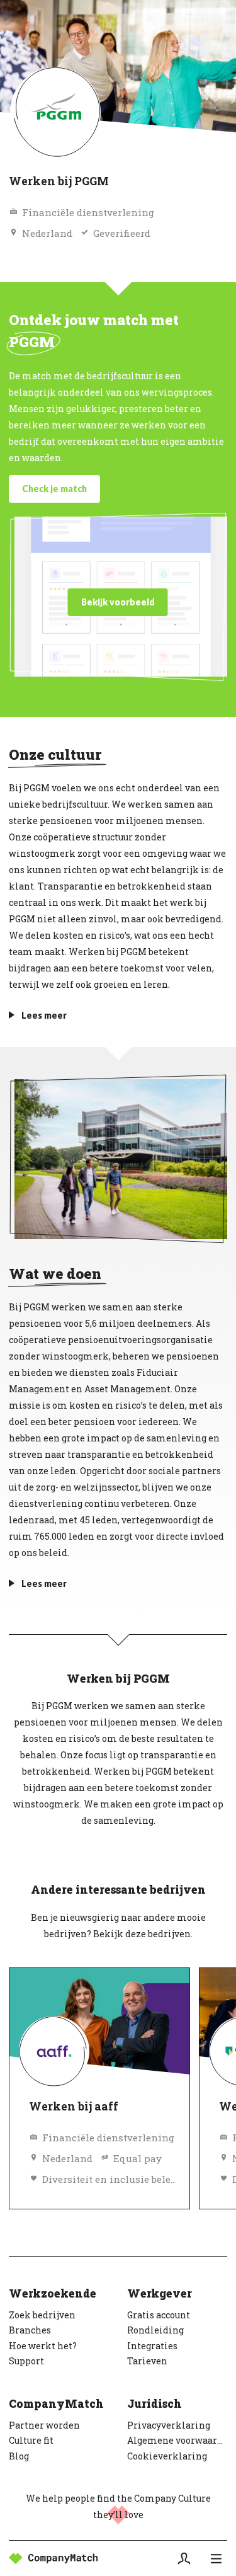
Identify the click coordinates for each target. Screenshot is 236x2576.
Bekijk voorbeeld (118, 602)
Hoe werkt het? (43, 2346)
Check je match (54, 489)
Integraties (152, 2346)
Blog (19, 2456)
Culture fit (31, 2440)
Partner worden (44, 2425)
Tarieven (147, 2361)
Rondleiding (155, 2330)
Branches (30, 2330)
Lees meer (44, 1015)
